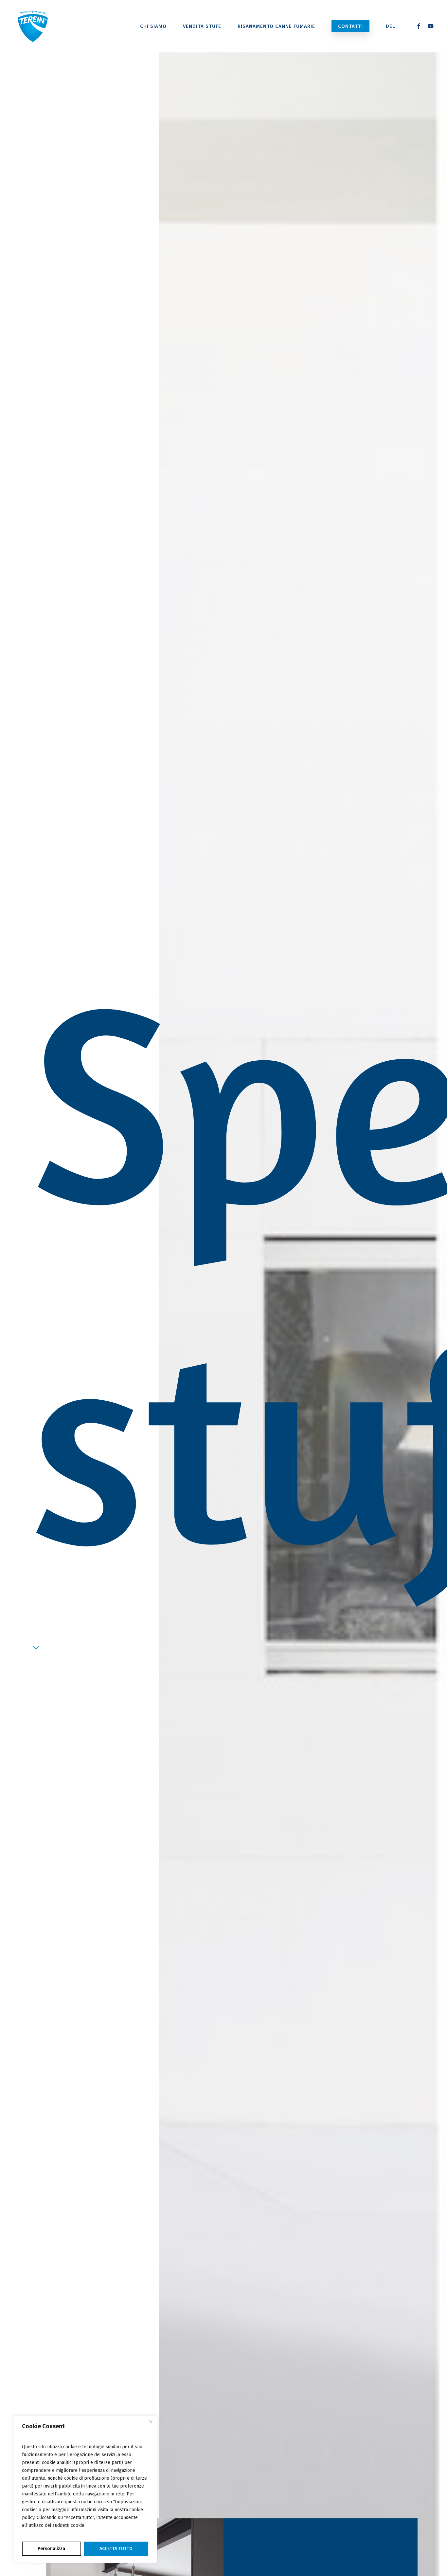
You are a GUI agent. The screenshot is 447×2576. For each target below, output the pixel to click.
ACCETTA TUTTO (116, 2549)
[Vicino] (151, 2422)
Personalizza (51, 2549)
